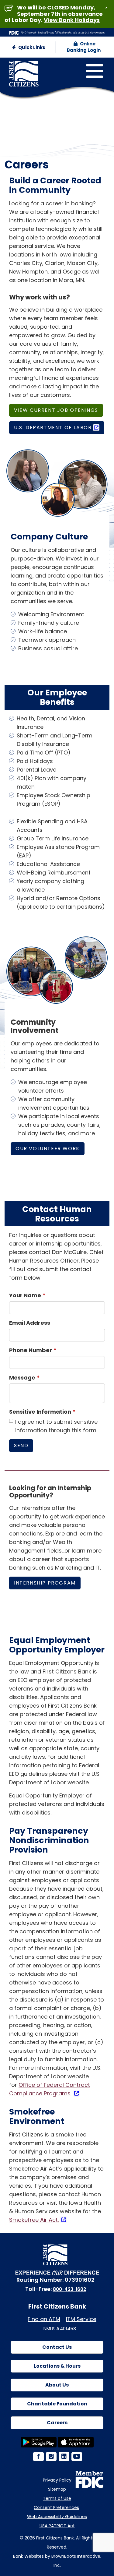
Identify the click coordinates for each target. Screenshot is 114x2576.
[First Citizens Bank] (42, 68)
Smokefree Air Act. (34, 2220)
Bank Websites (28, 2556)
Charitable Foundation (57, 2404)
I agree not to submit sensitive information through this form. (56, 1426)
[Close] (106, 8)
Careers (57, 2423)
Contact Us (57, 2347)
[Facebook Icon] (38, 2457)
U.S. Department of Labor (53, 428)
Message (22, 1378)
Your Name (25, 1295)
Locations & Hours (57, 2366)
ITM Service (81, 2319)
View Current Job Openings (56, 410)
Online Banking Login (84, 47)
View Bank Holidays (72, 20)
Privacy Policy (57, 2480)
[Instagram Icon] (51, 2457)
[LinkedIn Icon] (64, 2457)
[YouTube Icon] (76, 2457)
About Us (57, 2385)
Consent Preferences (56, 2507)
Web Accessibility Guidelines (57, 2517)
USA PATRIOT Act (57, 2526)
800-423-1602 (69, 2289)
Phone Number (31, 1350)
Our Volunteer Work (48, 1148)
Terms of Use (57, 2498)
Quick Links (31, 47)
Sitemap (57, 2489)
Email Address (30, 1323)
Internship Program (45, 1583)
